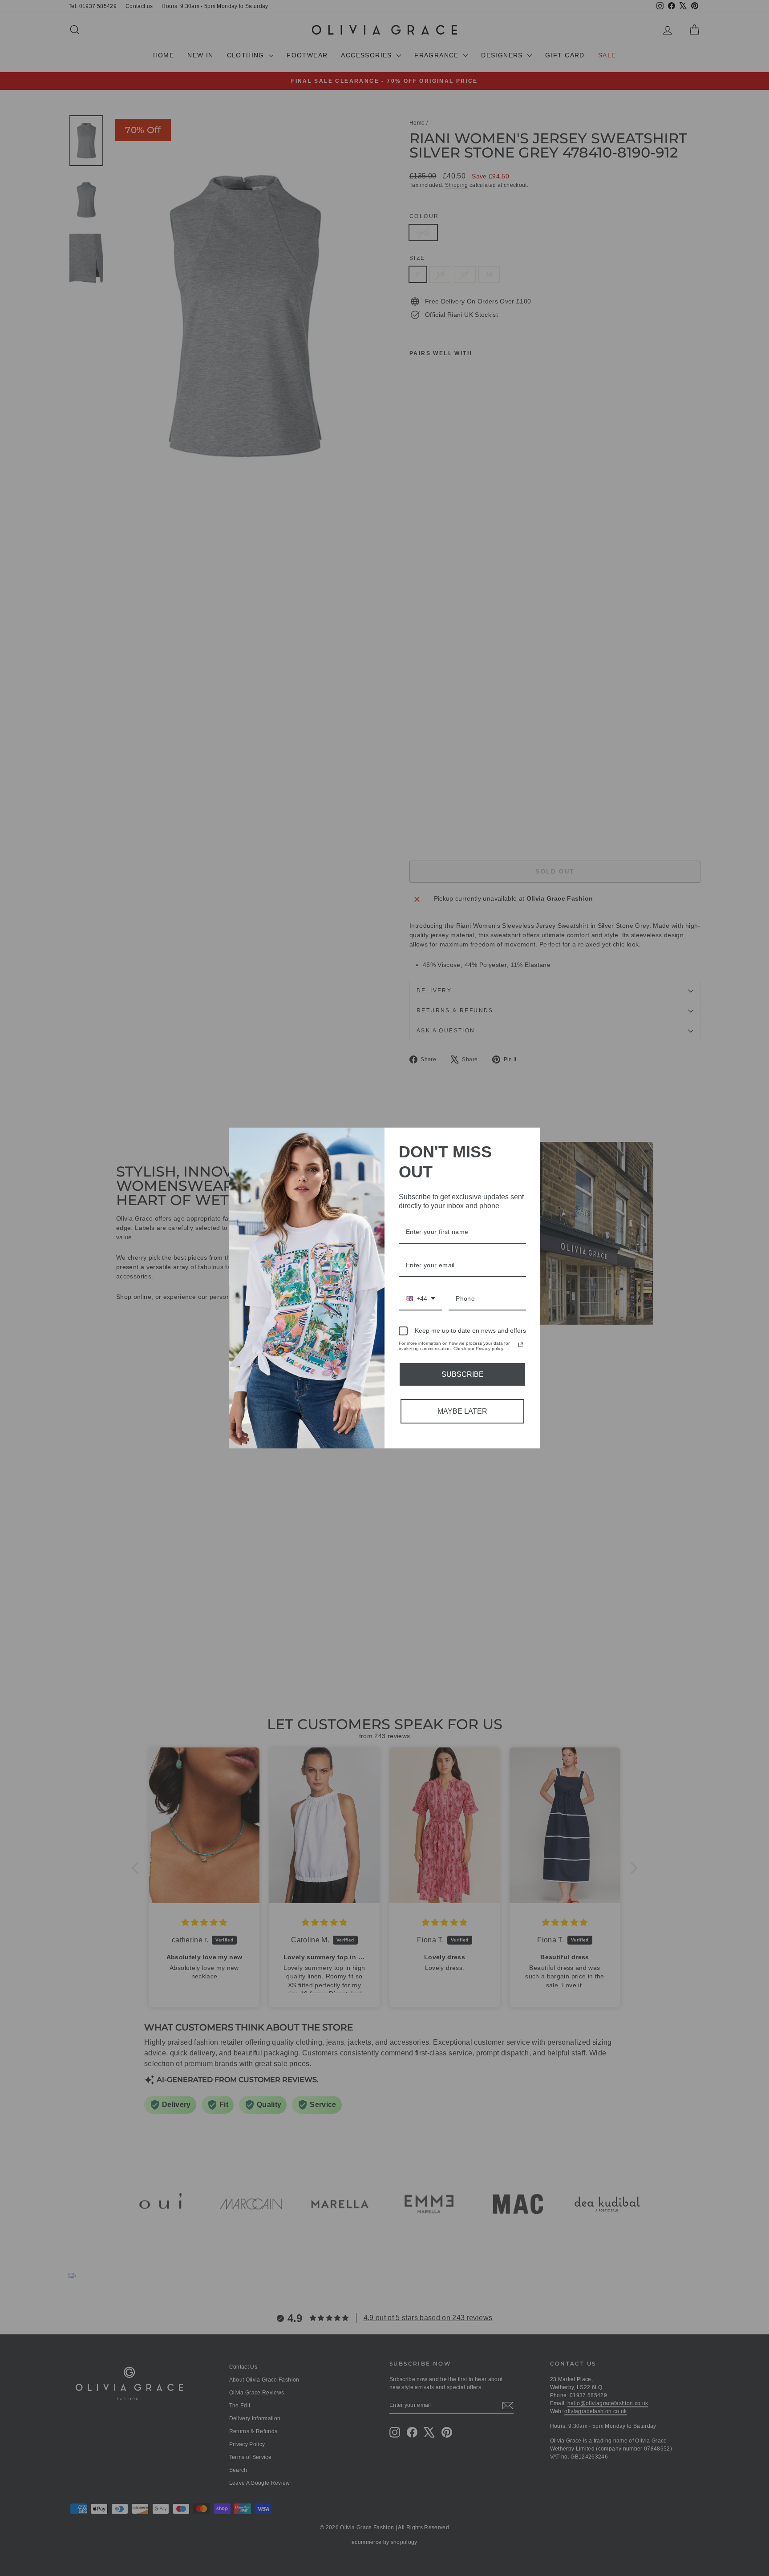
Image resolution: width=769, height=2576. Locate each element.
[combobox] (421, 1299)
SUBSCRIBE (463, 1374)
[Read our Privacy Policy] (521, 1345)
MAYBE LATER (462, 1411)
